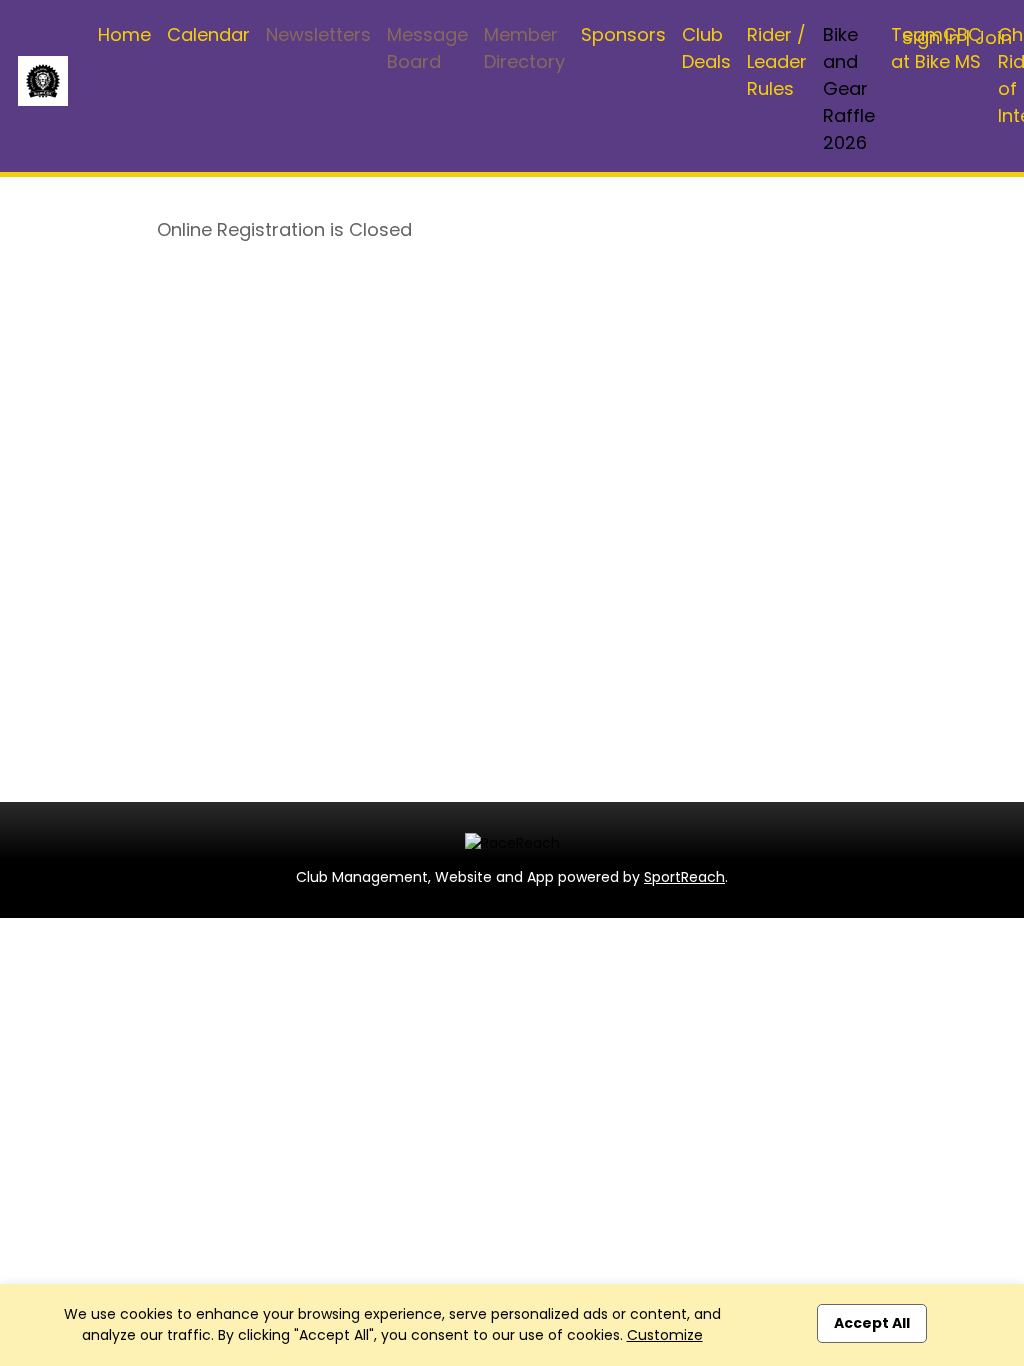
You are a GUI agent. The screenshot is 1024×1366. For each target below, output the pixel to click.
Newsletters (318, 34)
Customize (665, 1335)
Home (124, 34)
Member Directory (524, 48)
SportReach (684, 877)
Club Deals (706, 48)
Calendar (208, 34)
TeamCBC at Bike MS (936, 48)
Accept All (872, 1323)
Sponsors (623, 34)
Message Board (427, 48)
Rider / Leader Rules (777, 61)
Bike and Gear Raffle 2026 (849, 88)
